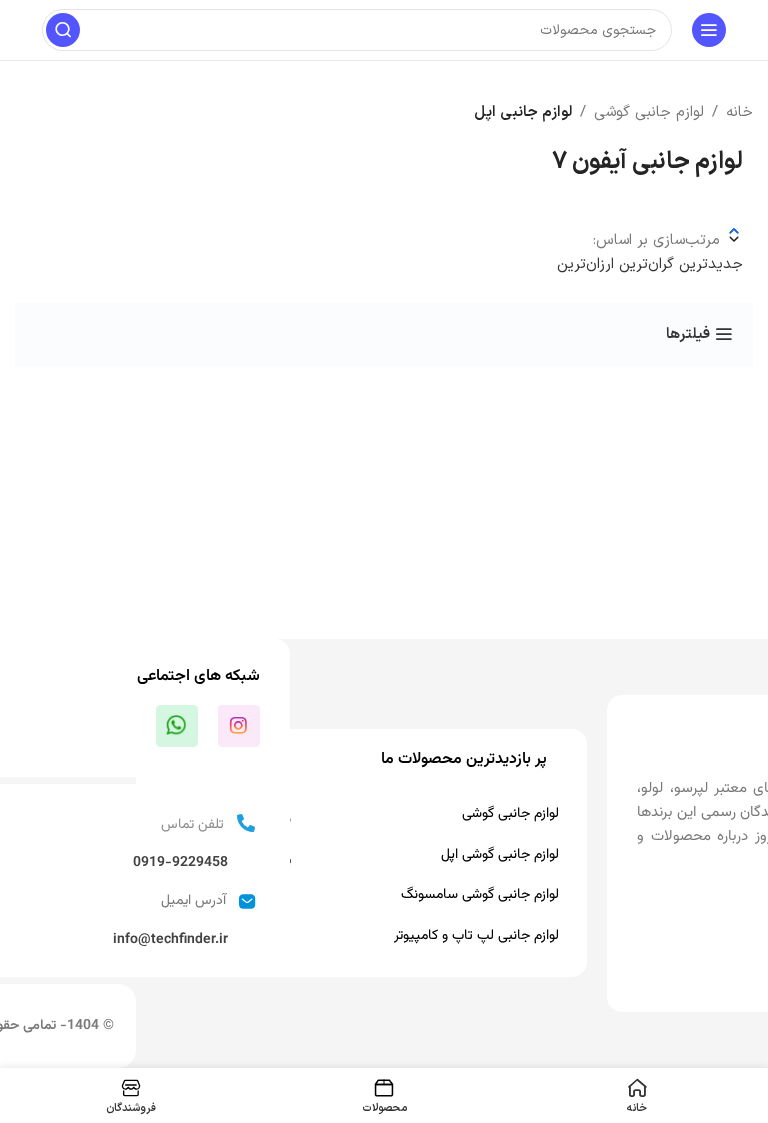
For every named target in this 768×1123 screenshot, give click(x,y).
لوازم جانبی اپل (523, 112)
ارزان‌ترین (585, 264)
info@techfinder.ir (170, 940)
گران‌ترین (644, 264)
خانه (739, 112)
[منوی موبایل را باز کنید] (709, 30)
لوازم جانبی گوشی (649, 112)
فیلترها (688, 334)
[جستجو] (63, 30)
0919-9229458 (180, 863)
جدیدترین (708, 264)
